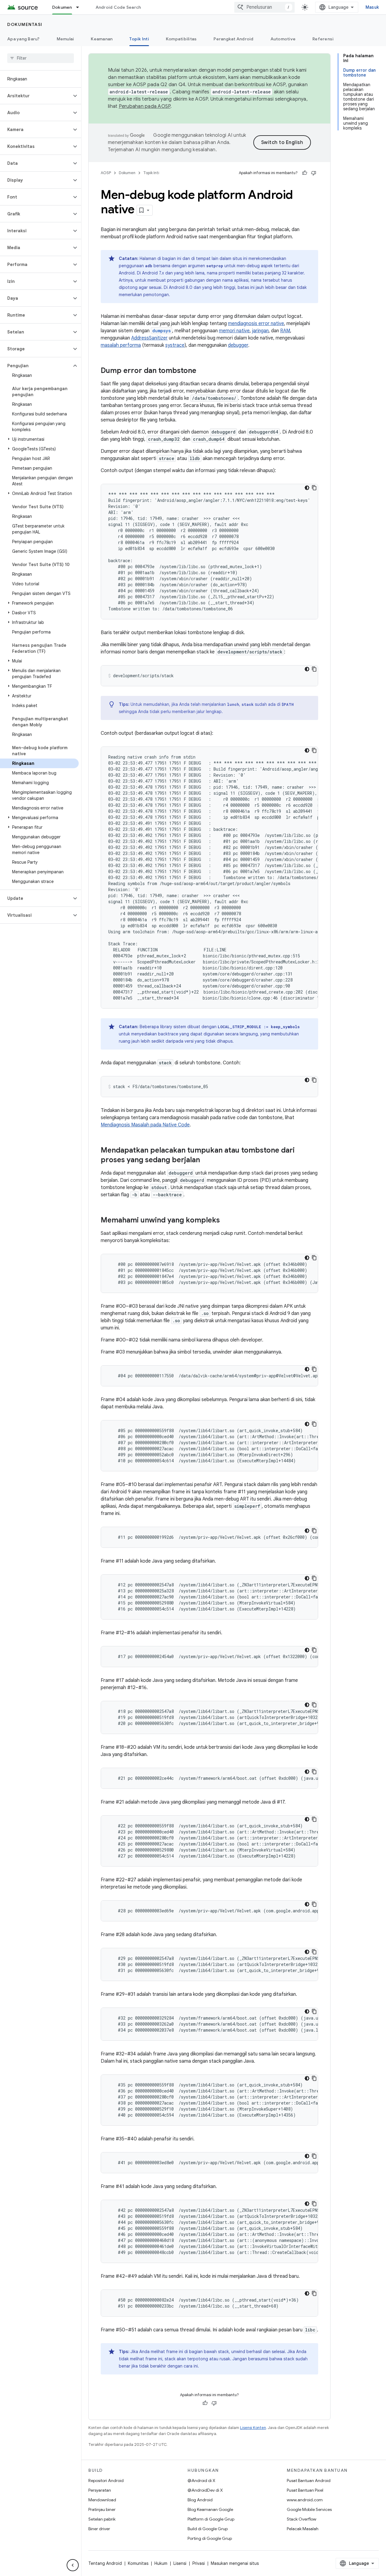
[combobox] (264, 7)
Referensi (323, 39)
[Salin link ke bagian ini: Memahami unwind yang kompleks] (226, 1221)
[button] (36, 96)
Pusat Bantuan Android (309, 2481)
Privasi (199, 2563)
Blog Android (200, 2500)
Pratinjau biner (102, 2509)
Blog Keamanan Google (210, 2509)
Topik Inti (139, 39)
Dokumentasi (25, 24)
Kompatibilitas (181, 39)
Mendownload (102, 2500)
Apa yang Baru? (24, 39)
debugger (238, 345)
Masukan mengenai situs (235, 2563)
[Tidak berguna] (314, 173)
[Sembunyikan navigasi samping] (73, 2565)
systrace (175, 345)
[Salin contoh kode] (314, 488)
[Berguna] (305, 173)
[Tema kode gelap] (307, 488)
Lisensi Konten (253, 2428)
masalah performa (121, 345)
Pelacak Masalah (303, 2529)
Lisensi (180, 2563)
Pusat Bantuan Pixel (305, 2490)
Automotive (283, 39)
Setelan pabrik (102, 2519)
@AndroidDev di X (205, 2490)
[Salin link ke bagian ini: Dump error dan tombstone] (202, 371)
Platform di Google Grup (211, 2519)
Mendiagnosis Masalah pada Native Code (145, 1125)
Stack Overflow (302, 2519)
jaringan (260, 331)
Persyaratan (100, 2490)
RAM (285, 331)
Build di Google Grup (208, 2529)
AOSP (106, 173)
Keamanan (102, 39)
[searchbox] (41, 58)
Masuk (372, 7)
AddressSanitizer (149, 338)
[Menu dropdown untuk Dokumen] (80, 7)
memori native (234, 331)
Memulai (65, 39)
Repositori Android (106, 2481)
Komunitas (138, 2563)
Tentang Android (105, 2563)
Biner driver (99, 2529)
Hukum (161, 2563)
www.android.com (305, 2500)
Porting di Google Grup (210, 2538)
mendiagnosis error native (256, 324)
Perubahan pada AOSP (145, 106)
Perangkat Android (233, 39)
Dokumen (62, 7)
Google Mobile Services (309, 2509)
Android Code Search (118, 7)
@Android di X (201, 2481)
